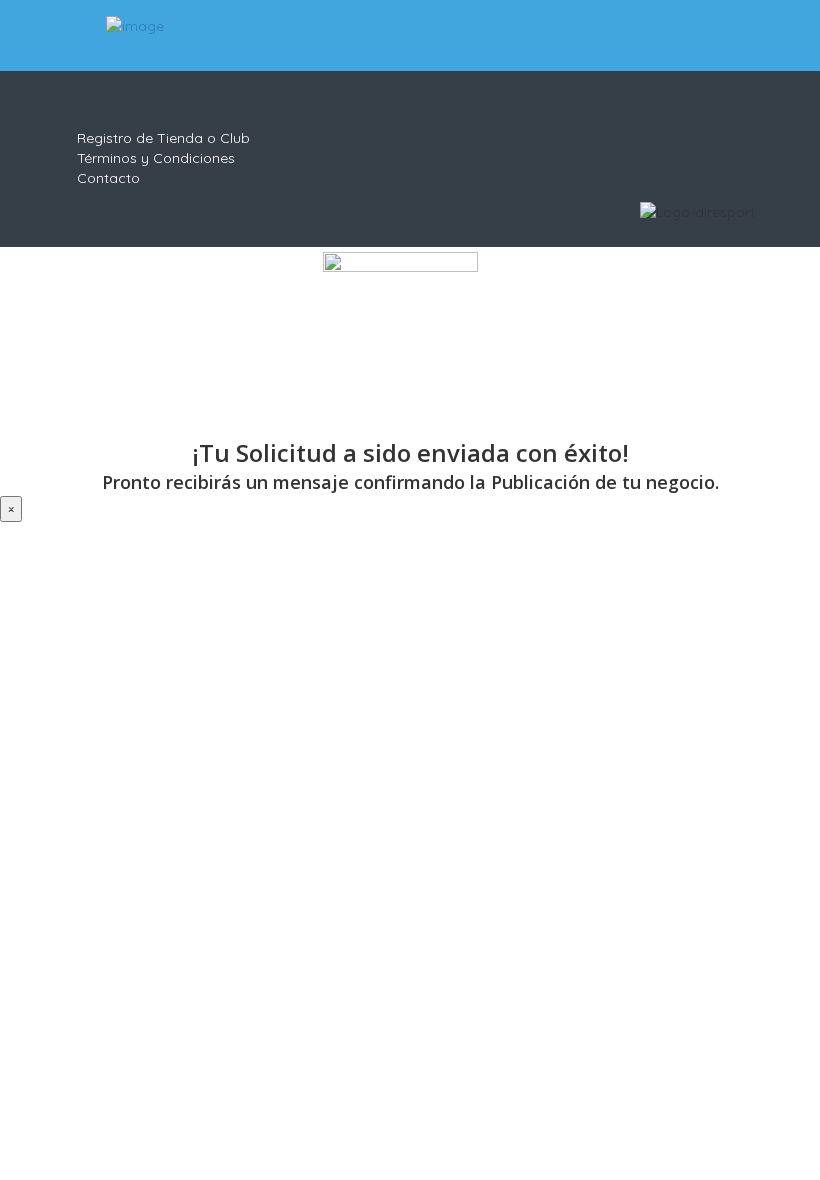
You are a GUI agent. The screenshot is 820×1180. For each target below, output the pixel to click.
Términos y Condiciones (156, 158)
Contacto (108, 178)
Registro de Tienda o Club (163, 138)
